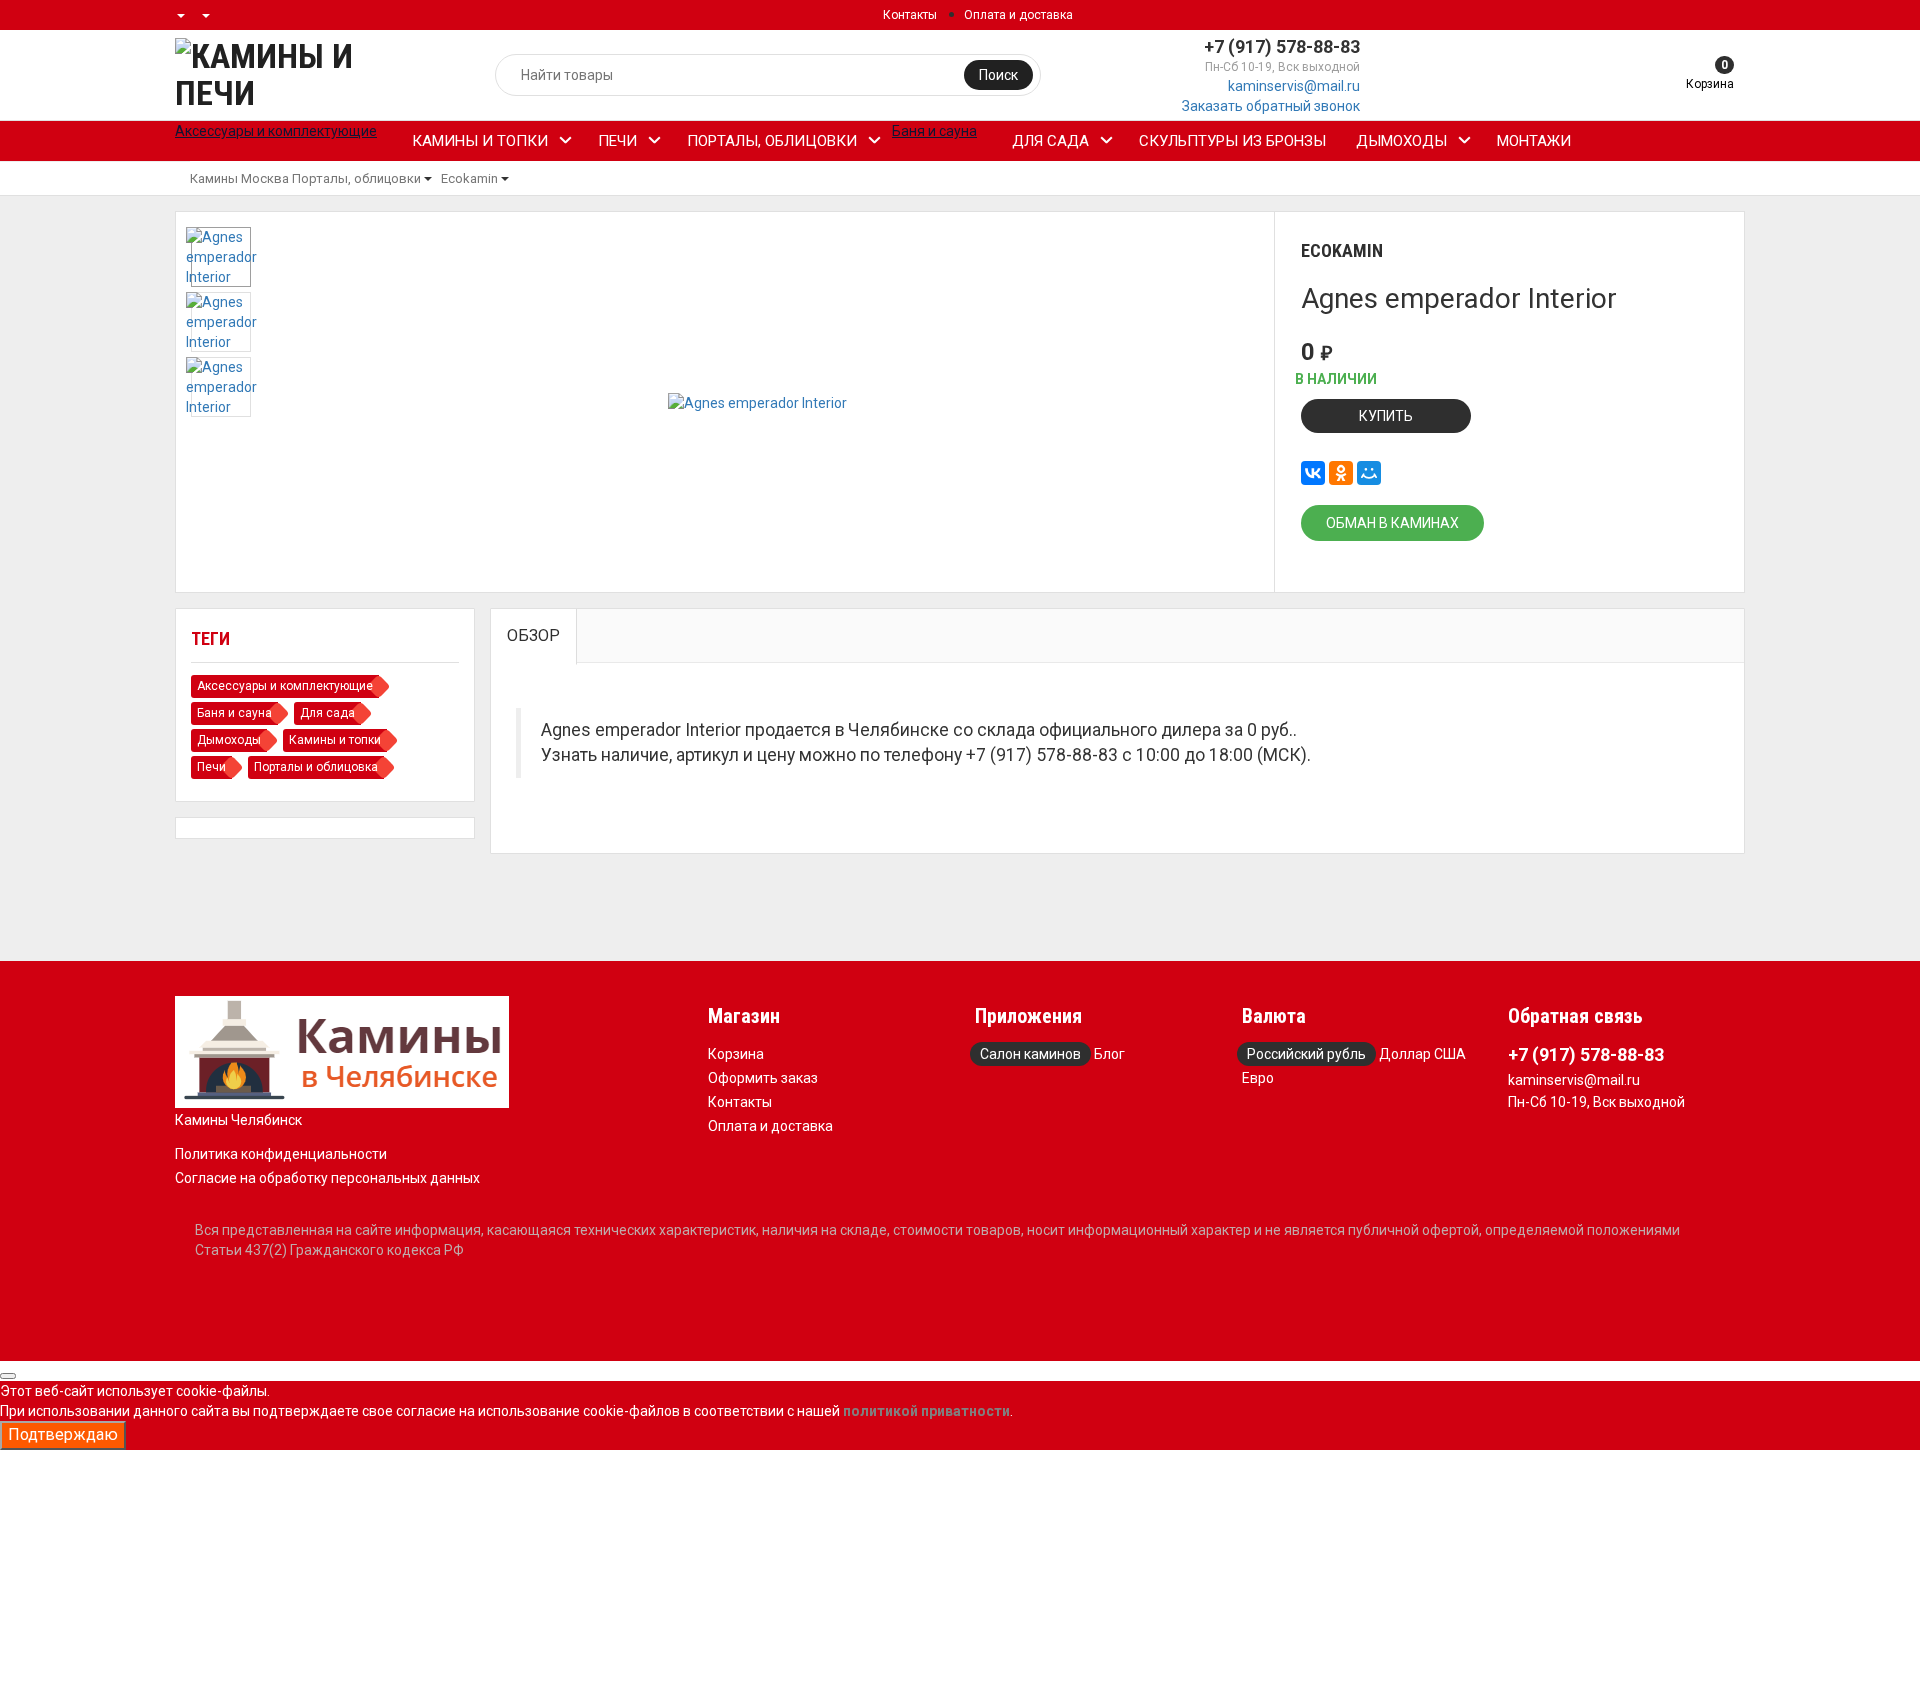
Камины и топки (480, 141)
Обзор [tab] (533, 635)
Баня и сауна (234, 713)
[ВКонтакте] (1313, 473)
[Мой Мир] (1369, 473)
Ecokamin (469, 178)
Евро (1258, 1078)
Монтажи (1534, 141)
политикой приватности (926, 1411)
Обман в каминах (1392, 523)
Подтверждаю (63, 1434)
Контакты (910, 15)
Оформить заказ (763, 1078)
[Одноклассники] (1341, 473)
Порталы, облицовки (772, 141)
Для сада (1050, 141)
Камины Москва (239, 178)
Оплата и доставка (1018, 15)
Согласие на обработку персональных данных (327, 1178)
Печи (617, 141)
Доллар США (1422, 1054)
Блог (1109, 1054)
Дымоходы (1401, 141)
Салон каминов (1030, 1054)
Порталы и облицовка (316, 767)
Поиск (998, 75)
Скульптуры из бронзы (1232, 141)
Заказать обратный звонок (1271, 106)
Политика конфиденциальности (281, 1154)
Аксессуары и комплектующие (285, 686)
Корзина (736, 1054)
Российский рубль (1306, 1054)
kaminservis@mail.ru (1294, 86)
